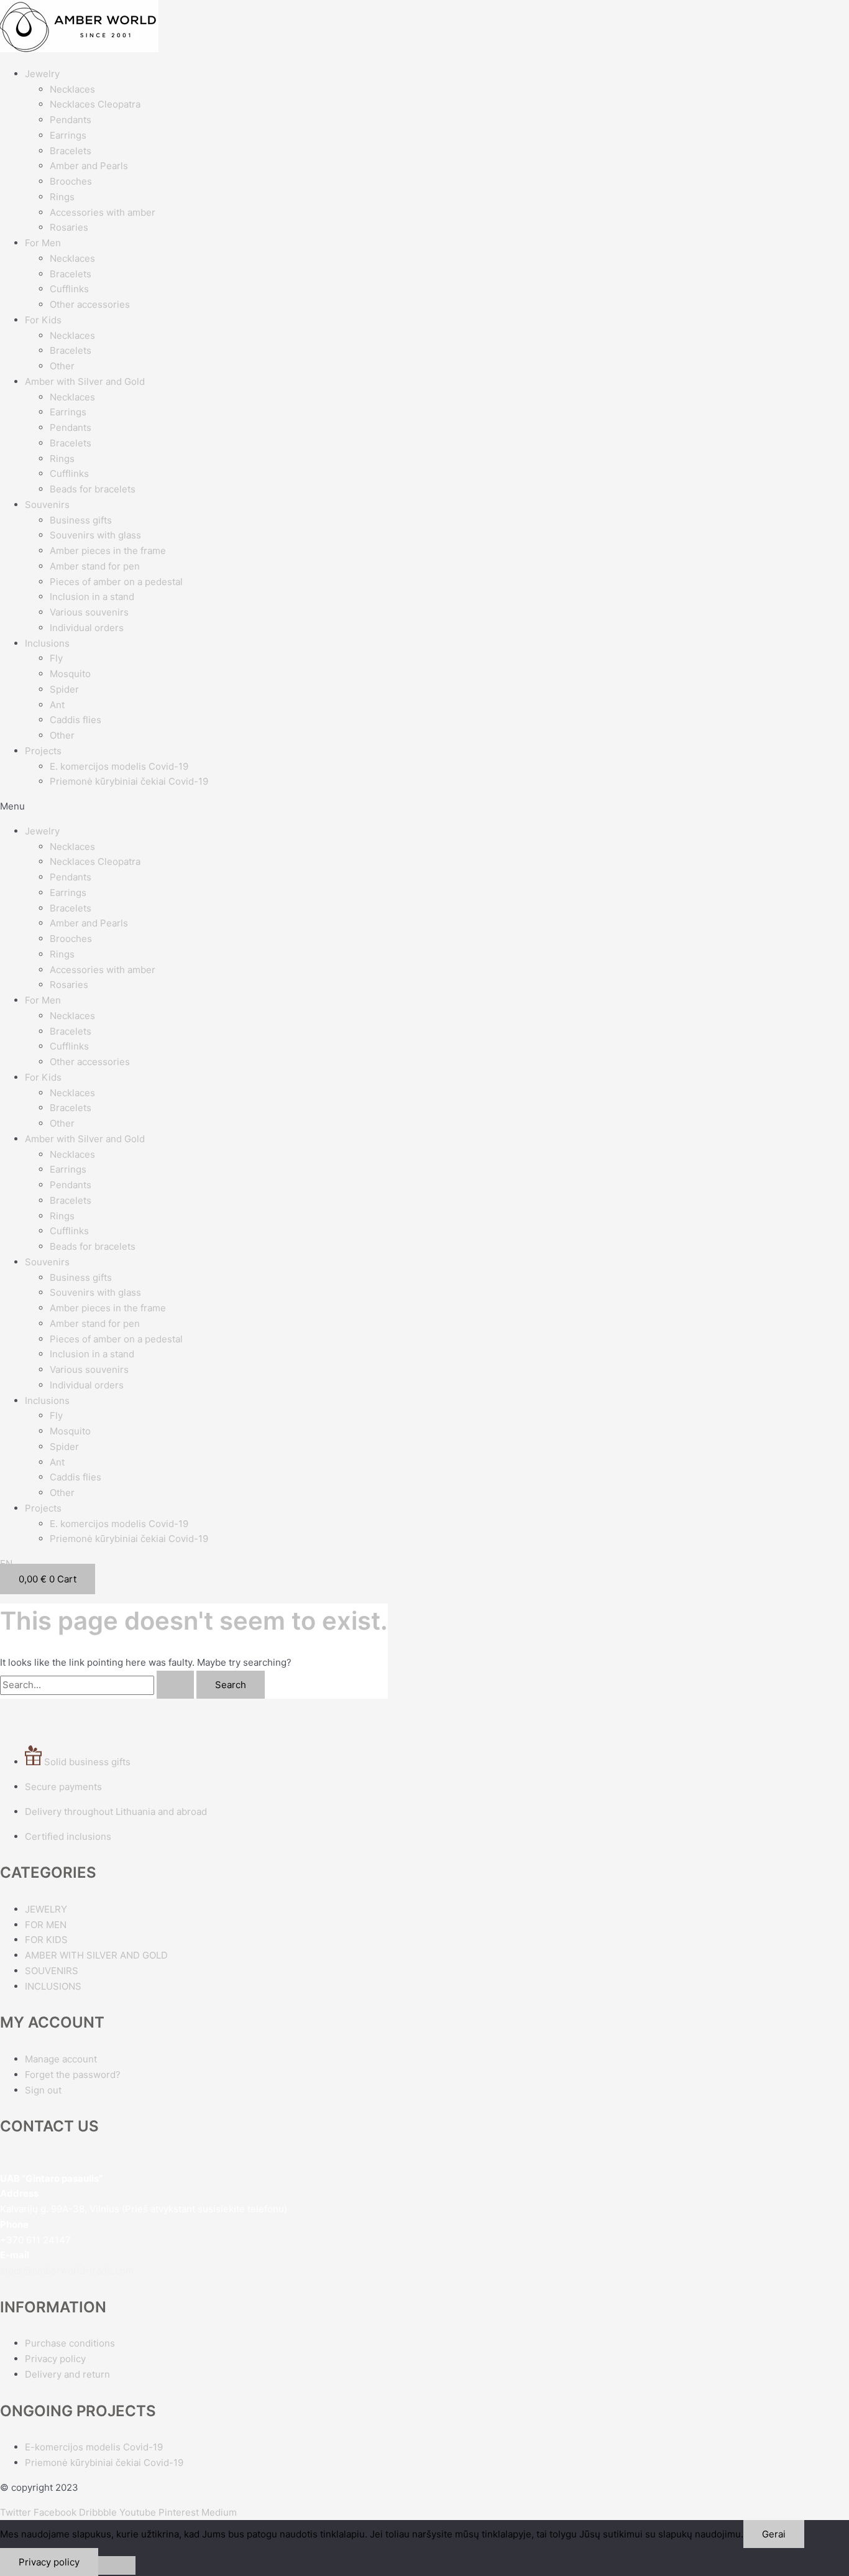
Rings (62, 197)
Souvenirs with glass (95, 535)
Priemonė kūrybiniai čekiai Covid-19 (129, 781)
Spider (64, 689)
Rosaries (69, 227)
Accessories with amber (103, 212)
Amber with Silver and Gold (85, 381)
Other (62, 366)
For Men (43, 243)
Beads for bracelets (93, 489)
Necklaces (72, 89)
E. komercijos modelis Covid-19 (119, 766)
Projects (43, 751)
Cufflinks (69, 289)
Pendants (71, 120)
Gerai (774, 2534)
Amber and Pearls (89, 166)
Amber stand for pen (95, 566)
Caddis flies (76, 720)
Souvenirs (47, 505)
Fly (56, 658)
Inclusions (47, 643)
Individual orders (87, 628)
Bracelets (71, 151)
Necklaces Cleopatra (95, 104)
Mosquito (70, 674)
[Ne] (117, 2565)
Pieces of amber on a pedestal (116, 582)
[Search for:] (98, 1685)
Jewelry (42, 74)
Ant (57, 705)
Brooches (71, 181)
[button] (424, 807)
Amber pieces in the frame (108, 551)
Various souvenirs (89, 612)
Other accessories (90, 304)
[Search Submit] (175, 1685)
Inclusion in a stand (92, 597)
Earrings (68, 135)
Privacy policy (49, 2562)
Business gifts (81, 520)
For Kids (43, 320)
